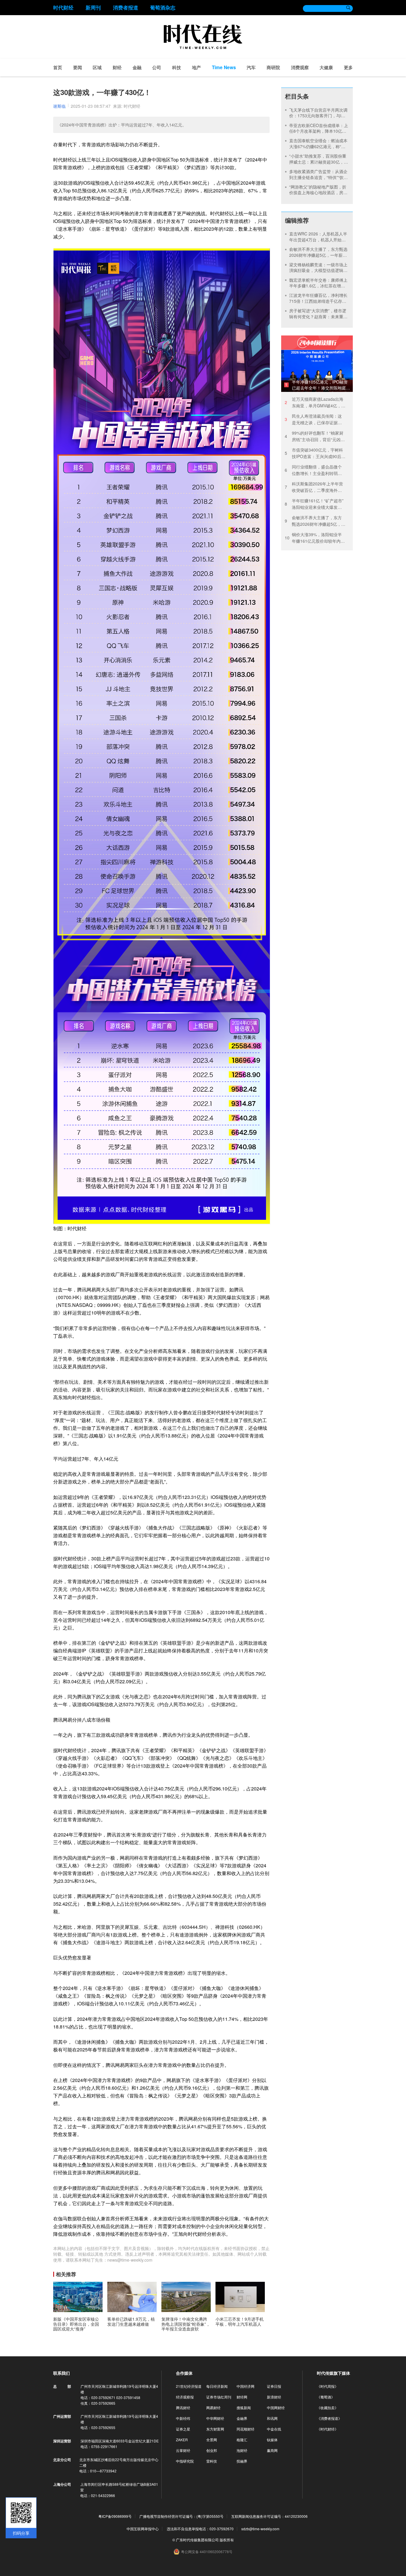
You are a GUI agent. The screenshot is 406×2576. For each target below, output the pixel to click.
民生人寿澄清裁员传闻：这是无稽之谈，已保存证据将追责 (313, 419)
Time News (224, 67)
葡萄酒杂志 (163, 7)
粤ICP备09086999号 (115, 2516)
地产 (196, 67)
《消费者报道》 (329, 2418)
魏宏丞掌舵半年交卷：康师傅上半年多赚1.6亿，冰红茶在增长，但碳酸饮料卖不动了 (318, 286)
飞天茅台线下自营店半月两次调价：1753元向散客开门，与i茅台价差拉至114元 (318, 116)
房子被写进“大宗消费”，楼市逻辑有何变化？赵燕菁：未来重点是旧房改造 (318, 316)
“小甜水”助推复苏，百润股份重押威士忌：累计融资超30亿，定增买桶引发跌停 (319, 162)
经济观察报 (185, 2397)
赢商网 (272, 2450)
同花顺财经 (246, 2429)
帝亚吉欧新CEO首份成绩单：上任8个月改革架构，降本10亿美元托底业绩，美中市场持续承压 (319, 131)
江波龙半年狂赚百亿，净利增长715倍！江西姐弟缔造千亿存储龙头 (318, 301)
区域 (97, 67)
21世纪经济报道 (189, 2386)
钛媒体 (272, 2440)
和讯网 (272, 2418)
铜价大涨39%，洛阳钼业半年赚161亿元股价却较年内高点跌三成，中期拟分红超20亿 (315, 538)
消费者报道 (126, 7)
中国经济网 (246, 2386)
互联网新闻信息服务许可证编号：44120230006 (269, 2516)
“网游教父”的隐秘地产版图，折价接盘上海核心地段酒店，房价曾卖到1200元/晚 (318, 193)
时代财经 (63, 7)
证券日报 (274, 2386)
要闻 (78, 67)
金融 (137, 67)
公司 (157, 67)
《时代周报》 (328, 2386)
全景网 (212, 2440)
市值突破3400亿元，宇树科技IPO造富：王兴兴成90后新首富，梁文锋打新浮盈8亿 (315, 453)
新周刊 (93, 7)
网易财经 (213, 2408)
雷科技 (212, 2461)
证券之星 (183, 2429)
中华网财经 (215, 2418)
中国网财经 (276, 2408)
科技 (177, 67)
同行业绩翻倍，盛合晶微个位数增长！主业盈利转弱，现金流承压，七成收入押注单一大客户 (313, 470)
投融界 (242, 2461)
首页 (58, 67)
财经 (117, 67)
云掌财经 (183, 2450)
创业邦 (212, 2450)
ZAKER (182, 2440)
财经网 (242, 2397)
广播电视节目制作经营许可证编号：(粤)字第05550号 (181, 2516)
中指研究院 (185, 2461)
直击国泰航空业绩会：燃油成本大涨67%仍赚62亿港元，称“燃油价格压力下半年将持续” (318, 146)
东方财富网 (215, 2429)
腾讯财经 (183, 2408)
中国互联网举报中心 (143, 2529)
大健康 (326, 67)
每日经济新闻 (217, 2386)
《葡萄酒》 (326, 2397)
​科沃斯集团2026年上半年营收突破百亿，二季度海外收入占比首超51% (314, 487)
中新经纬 (183, 2418)
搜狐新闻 (244, 2408)
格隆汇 (242, 2440)
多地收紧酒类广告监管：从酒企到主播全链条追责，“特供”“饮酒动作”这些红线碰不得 (318, 177)
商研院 (273, 67)
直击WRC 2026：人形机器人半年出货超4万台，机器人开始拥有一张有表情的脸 (318, 239)
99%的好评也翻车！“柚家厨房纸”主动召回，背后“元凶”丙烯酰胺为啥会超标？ (314, 436)
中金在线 (274, 2429)
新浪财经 (274, 2397)
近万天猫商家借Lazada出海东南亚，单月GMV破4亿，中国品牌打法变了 (315, 402)
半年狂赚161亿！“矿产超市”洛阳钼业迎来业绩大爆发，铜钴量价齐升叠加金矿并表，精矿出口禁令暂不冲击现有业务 (314, 504)
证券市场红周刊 (219, 2397)
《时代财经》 (328, 2429)
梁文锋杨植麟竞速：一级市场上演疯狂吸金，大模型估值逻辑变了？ (318, 270)
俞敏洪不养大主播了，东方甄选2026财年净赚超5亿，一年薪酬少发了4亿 (318, 255)
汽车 (251, 67)
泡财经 (242, 2450)
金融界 (242, 2418)
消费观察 (300, 67)
